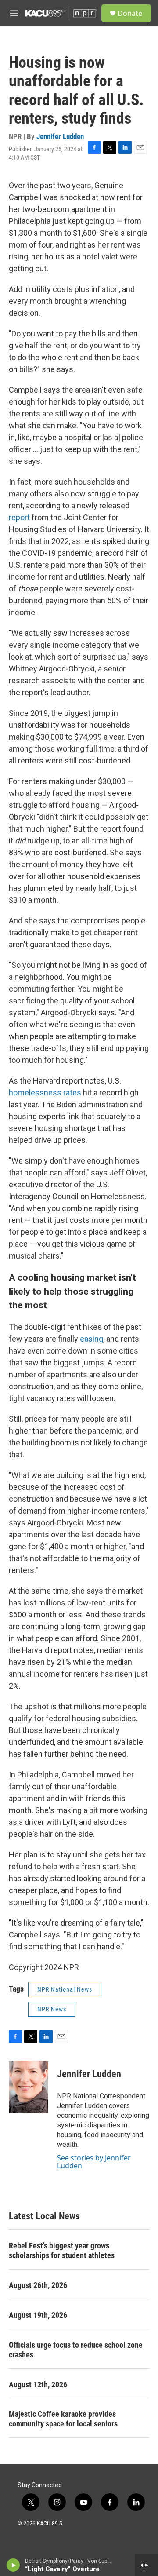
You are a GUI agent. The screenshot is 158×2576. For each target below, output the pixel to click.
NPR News (52, 2009)
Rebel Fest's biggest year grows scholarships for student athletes (62, 2250)
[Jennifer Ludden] (29, 2087)
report (19, 517)
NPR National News (65, 1989)
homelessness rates (45, 1093)
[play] (13, 2565)
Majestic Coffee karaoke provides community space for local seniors (63, 2419)
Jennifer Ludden (60, 136)
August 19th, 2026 (38, 2315)
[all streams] (146, 2565)
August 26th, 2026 (38, 2285)
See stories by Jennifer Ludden (94, 2162)
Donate (130, 13)
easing (92, 1339)
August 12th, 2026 (38, 2384)
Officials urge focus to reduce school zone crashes (76, 2350)
